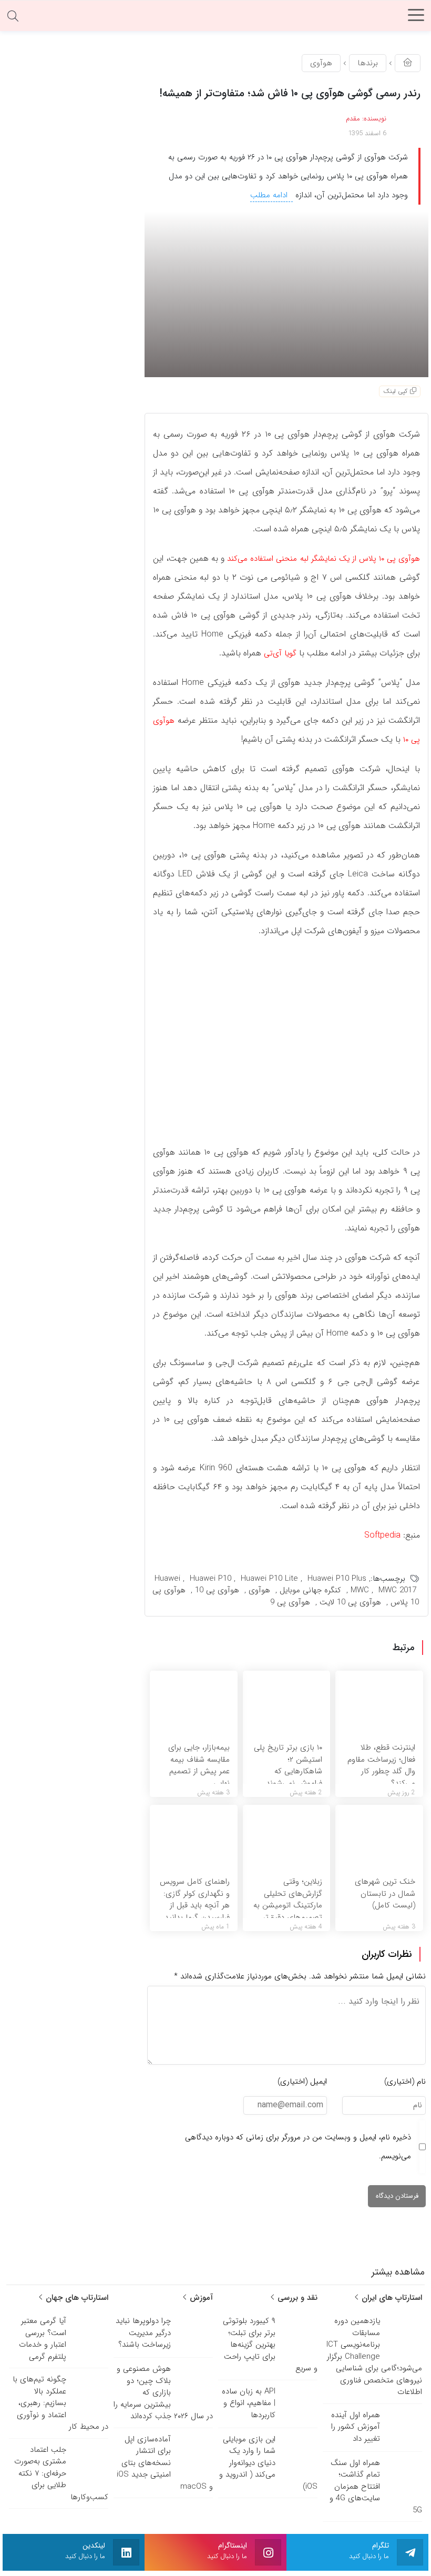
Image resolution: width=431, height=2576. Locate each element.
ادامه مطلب (270, 195)
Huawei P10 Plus (337, 1579)
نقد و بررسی (296, 2298)
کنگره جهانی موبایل (310, 1590)
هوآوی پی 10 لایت (350, 1602)
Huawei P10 (211, 1579)
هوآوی (321, 63)
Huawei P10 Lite (269, 1579)
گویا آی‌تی (280, 653)
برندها (368, 63)
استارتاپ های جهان (76, 2298)
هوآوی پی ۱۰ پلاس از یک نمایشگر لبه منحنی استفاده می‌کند (324, 559)
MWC (360, 1590)
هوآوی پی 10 (217, 1590)
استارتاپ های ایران (391, 2298)
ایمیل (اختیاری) (302, 2082)
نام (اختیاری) (405, 2082)
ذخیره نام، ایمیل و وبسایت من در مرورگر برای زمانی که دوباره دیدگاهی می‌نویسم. (298, 2147)
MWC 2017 (397, 1590)
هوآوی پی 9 (290, 1602)
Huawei (167, 1579)
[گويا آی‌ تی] (215, 18)
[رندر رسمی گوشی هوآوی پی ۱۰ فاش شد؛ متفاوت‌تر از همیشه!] (286, 294)
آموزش (200, 2298)
